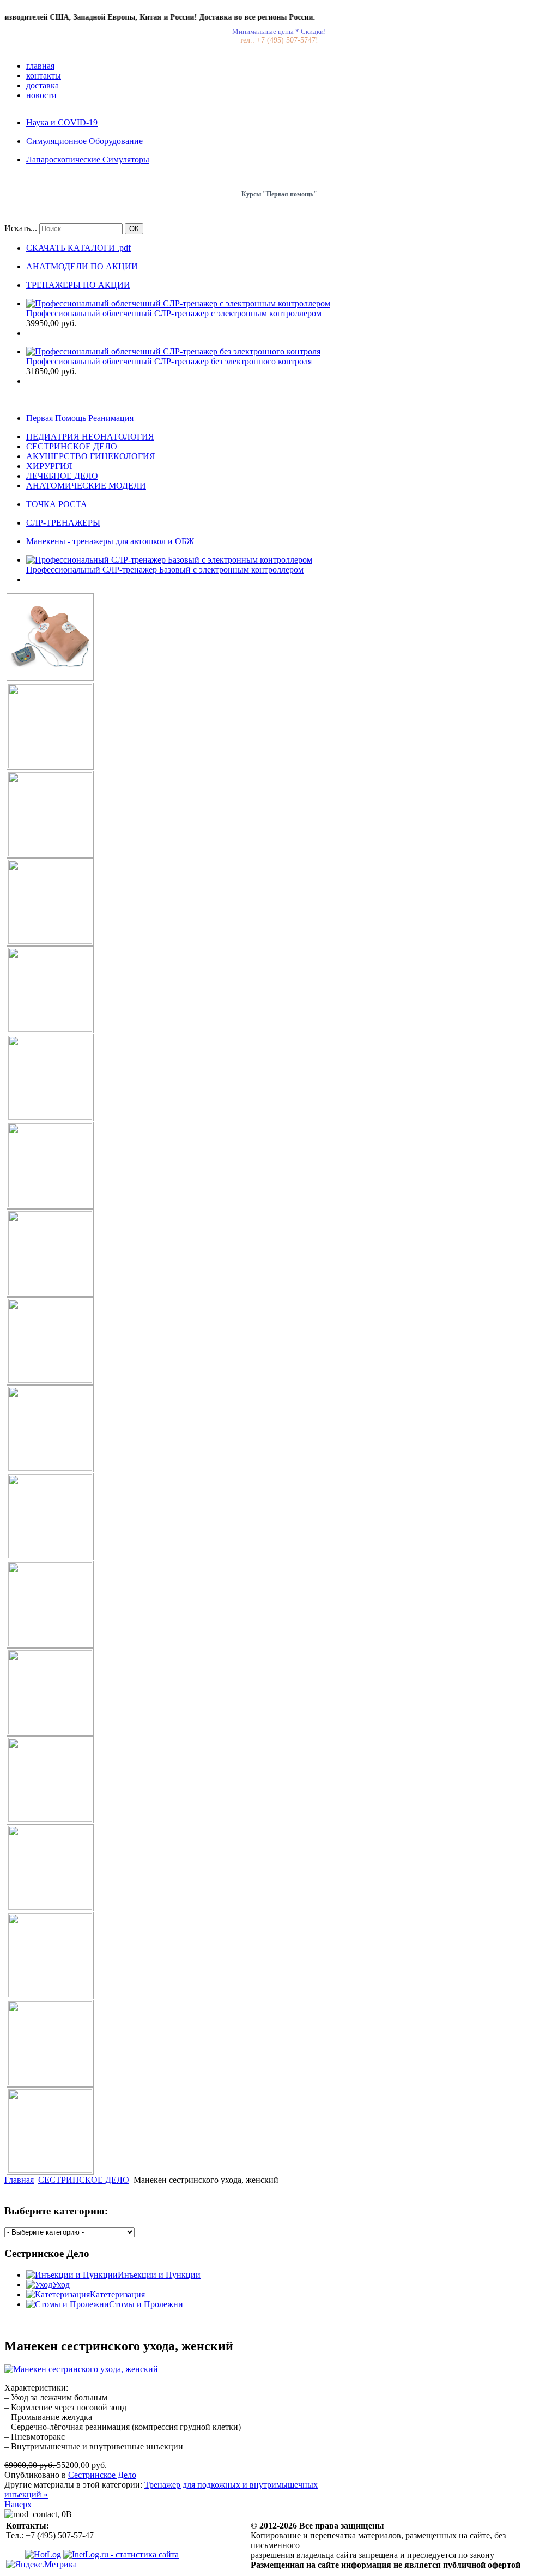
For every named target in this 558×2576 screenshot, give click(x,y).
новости (41, 95)
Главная (19, 2180)
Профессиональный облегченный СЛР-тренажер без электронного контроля (169, 361)
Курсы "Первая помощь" (279, 194)
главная (40, 66)
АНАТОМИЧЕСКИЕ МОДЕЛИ (86, 486)
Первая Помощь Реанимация (80, 418)
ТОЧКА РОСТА (57, 504)
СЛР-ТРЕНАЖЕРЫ (63, 523)
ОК (134, 229)
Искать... (21, 228)
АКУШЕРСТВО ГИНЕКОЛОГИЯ (91, 456)
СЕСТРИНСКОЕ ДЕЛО (72, 446)
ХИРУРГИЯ (49, 466)
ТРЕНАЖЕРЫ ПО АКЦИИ (78, 285)
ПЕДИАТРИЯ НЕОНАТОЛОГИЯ (90, 437)
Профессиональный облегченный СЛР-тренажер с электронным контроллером (174, 313)
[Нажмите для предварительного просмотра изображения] (81, 2369)
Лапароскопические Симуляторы (88, 160)
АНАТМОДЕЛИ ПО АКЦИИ (82, 266)
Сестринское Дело (102, 2475)
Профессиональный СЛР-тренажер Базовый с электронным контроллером (165, 570)
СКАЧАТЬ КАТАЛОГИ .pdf (78, 248)
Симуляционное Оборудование (84, 141)
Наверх (18, 2504)
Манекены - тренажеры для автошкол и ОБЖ (110, 541)
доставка (43, 85)
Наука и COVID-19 (62, 122)
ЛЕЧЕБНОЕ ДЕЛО (62, 476)
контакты (44, 76)
